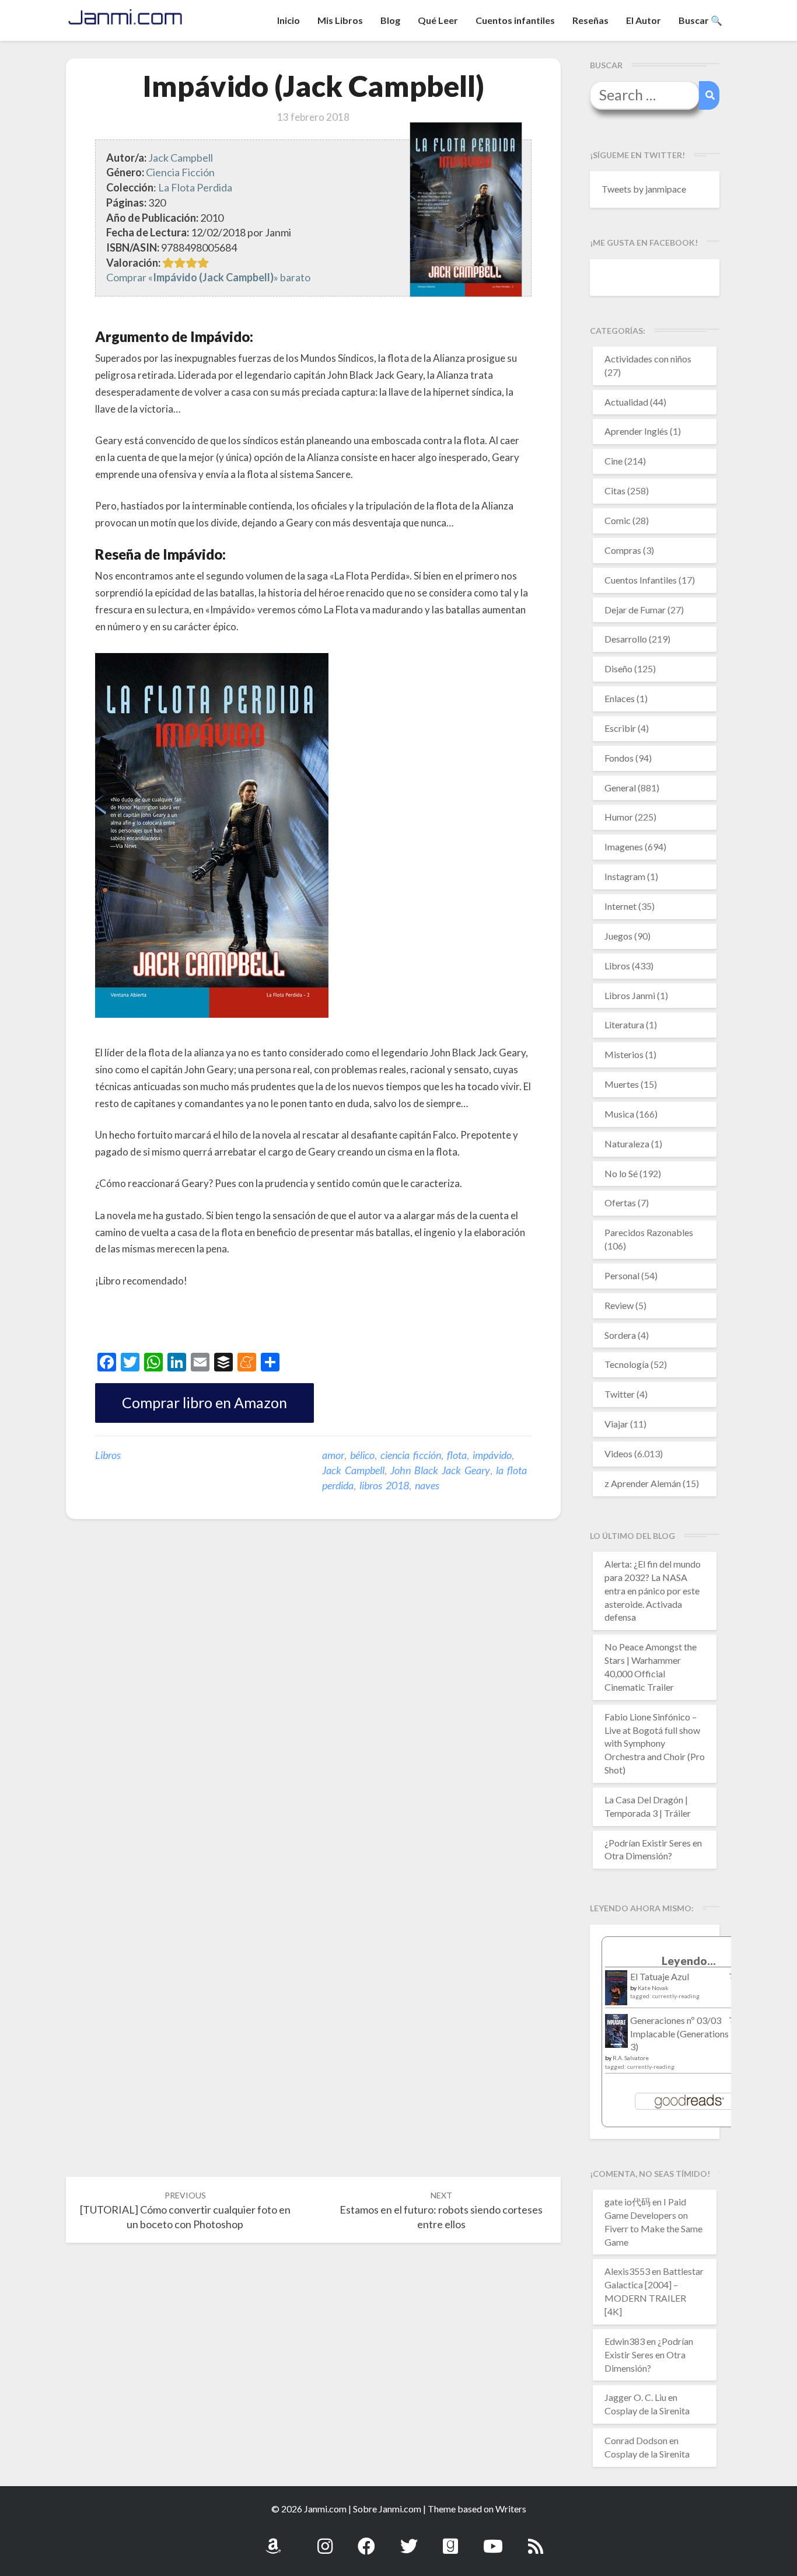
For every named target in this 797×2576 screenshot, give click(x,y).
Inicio (289, 20)
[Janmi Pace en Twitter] (409, 2540)
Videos (618, 1453)
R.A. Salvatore (631, 2058)
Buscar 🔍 (700, 20)
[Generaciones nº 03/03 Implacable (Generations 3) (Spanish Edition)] (616, 2034)
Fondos (619, 758)
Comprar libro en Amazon (205, 1402)
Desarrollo (626, 639)
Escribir (620, 728)
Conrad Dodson (636, 2440)
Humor (619, 817)
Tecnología (627, 1364)
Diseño (618, 669)
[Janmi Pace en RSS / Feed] (536, 2540)
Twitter (620, 1394)
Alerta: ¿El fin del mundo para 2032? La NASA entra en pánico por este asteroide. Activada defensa (653, 1590)
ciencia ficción (411, 1455)
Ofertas (620, 1203)
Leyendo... (689, 1961)
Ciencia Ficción (180, 172)
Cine (614, 461)
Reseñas (590, 20)
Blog (390, 20)
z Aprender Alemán (643, 1483)
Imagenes (624, 847)
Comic (618, 520)
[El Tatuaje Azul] (616, 1993)
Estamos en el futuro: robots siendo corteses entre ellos (441, 2210)
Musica (619, 1114)
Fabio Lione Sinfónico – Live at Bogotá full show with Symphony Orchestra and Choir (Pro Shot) (655, 1743)
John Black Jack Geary (440, 1470)
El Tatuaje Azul (660, 1976)
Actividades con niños (648, 359)
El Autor (644, 20)
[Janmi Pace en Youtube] (493, 2540)
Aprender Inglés (636, 431)
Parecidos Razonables (649, 1232)
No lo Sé (621, 1173)
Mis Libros (340, 20)
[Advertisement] (232, 1322)
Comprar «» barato (208, 277)
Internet (621, 906)
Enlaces (620, 698)
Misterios (624, 1054)
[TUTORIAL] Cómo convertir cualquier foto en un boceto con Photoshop (185, 2210)
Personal (622, 1275)
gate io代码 (628, 2202)
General (620, 788)
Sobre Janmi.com (387, 2509)
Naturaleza (627, 1144)
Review (619, 1305)
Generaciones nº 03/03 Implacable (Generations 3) (679, 2034)
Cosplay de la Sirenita (647, 2411)
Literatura (624, 1025)
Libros (108, 1455)
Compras (623, 550)
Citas (615, 491)
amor (333, 1455)
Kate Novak (653, 1988)
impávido (492, 1455)
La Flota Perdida (195, 187)
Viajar (616, 1424)
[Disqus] (313, 1709)
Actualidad (626, 402)
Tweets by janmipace (644, 189)
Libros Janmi (630, 995)
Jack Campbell (181, 158)
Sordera (620, 1335)
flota (457, 1455)
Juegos (618, 936)
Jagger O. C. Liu (635, 2397)
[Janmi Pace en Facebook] (366, 2540)
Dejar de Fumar (635, 610)
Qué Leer (438, 20)
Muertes (622, 1084)
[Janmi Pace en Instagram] (325, 2540)
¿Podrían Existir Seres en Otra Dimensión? (649, 2355)
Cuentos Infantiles (641, 580)
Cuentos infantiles (515, 20)
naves (427, 1485)
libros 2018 (384, 1485)
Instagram (625, 876)
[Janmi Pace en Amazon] (273, 2540)
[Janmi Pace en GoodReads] (450, 2540)
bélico (362, 1455)
